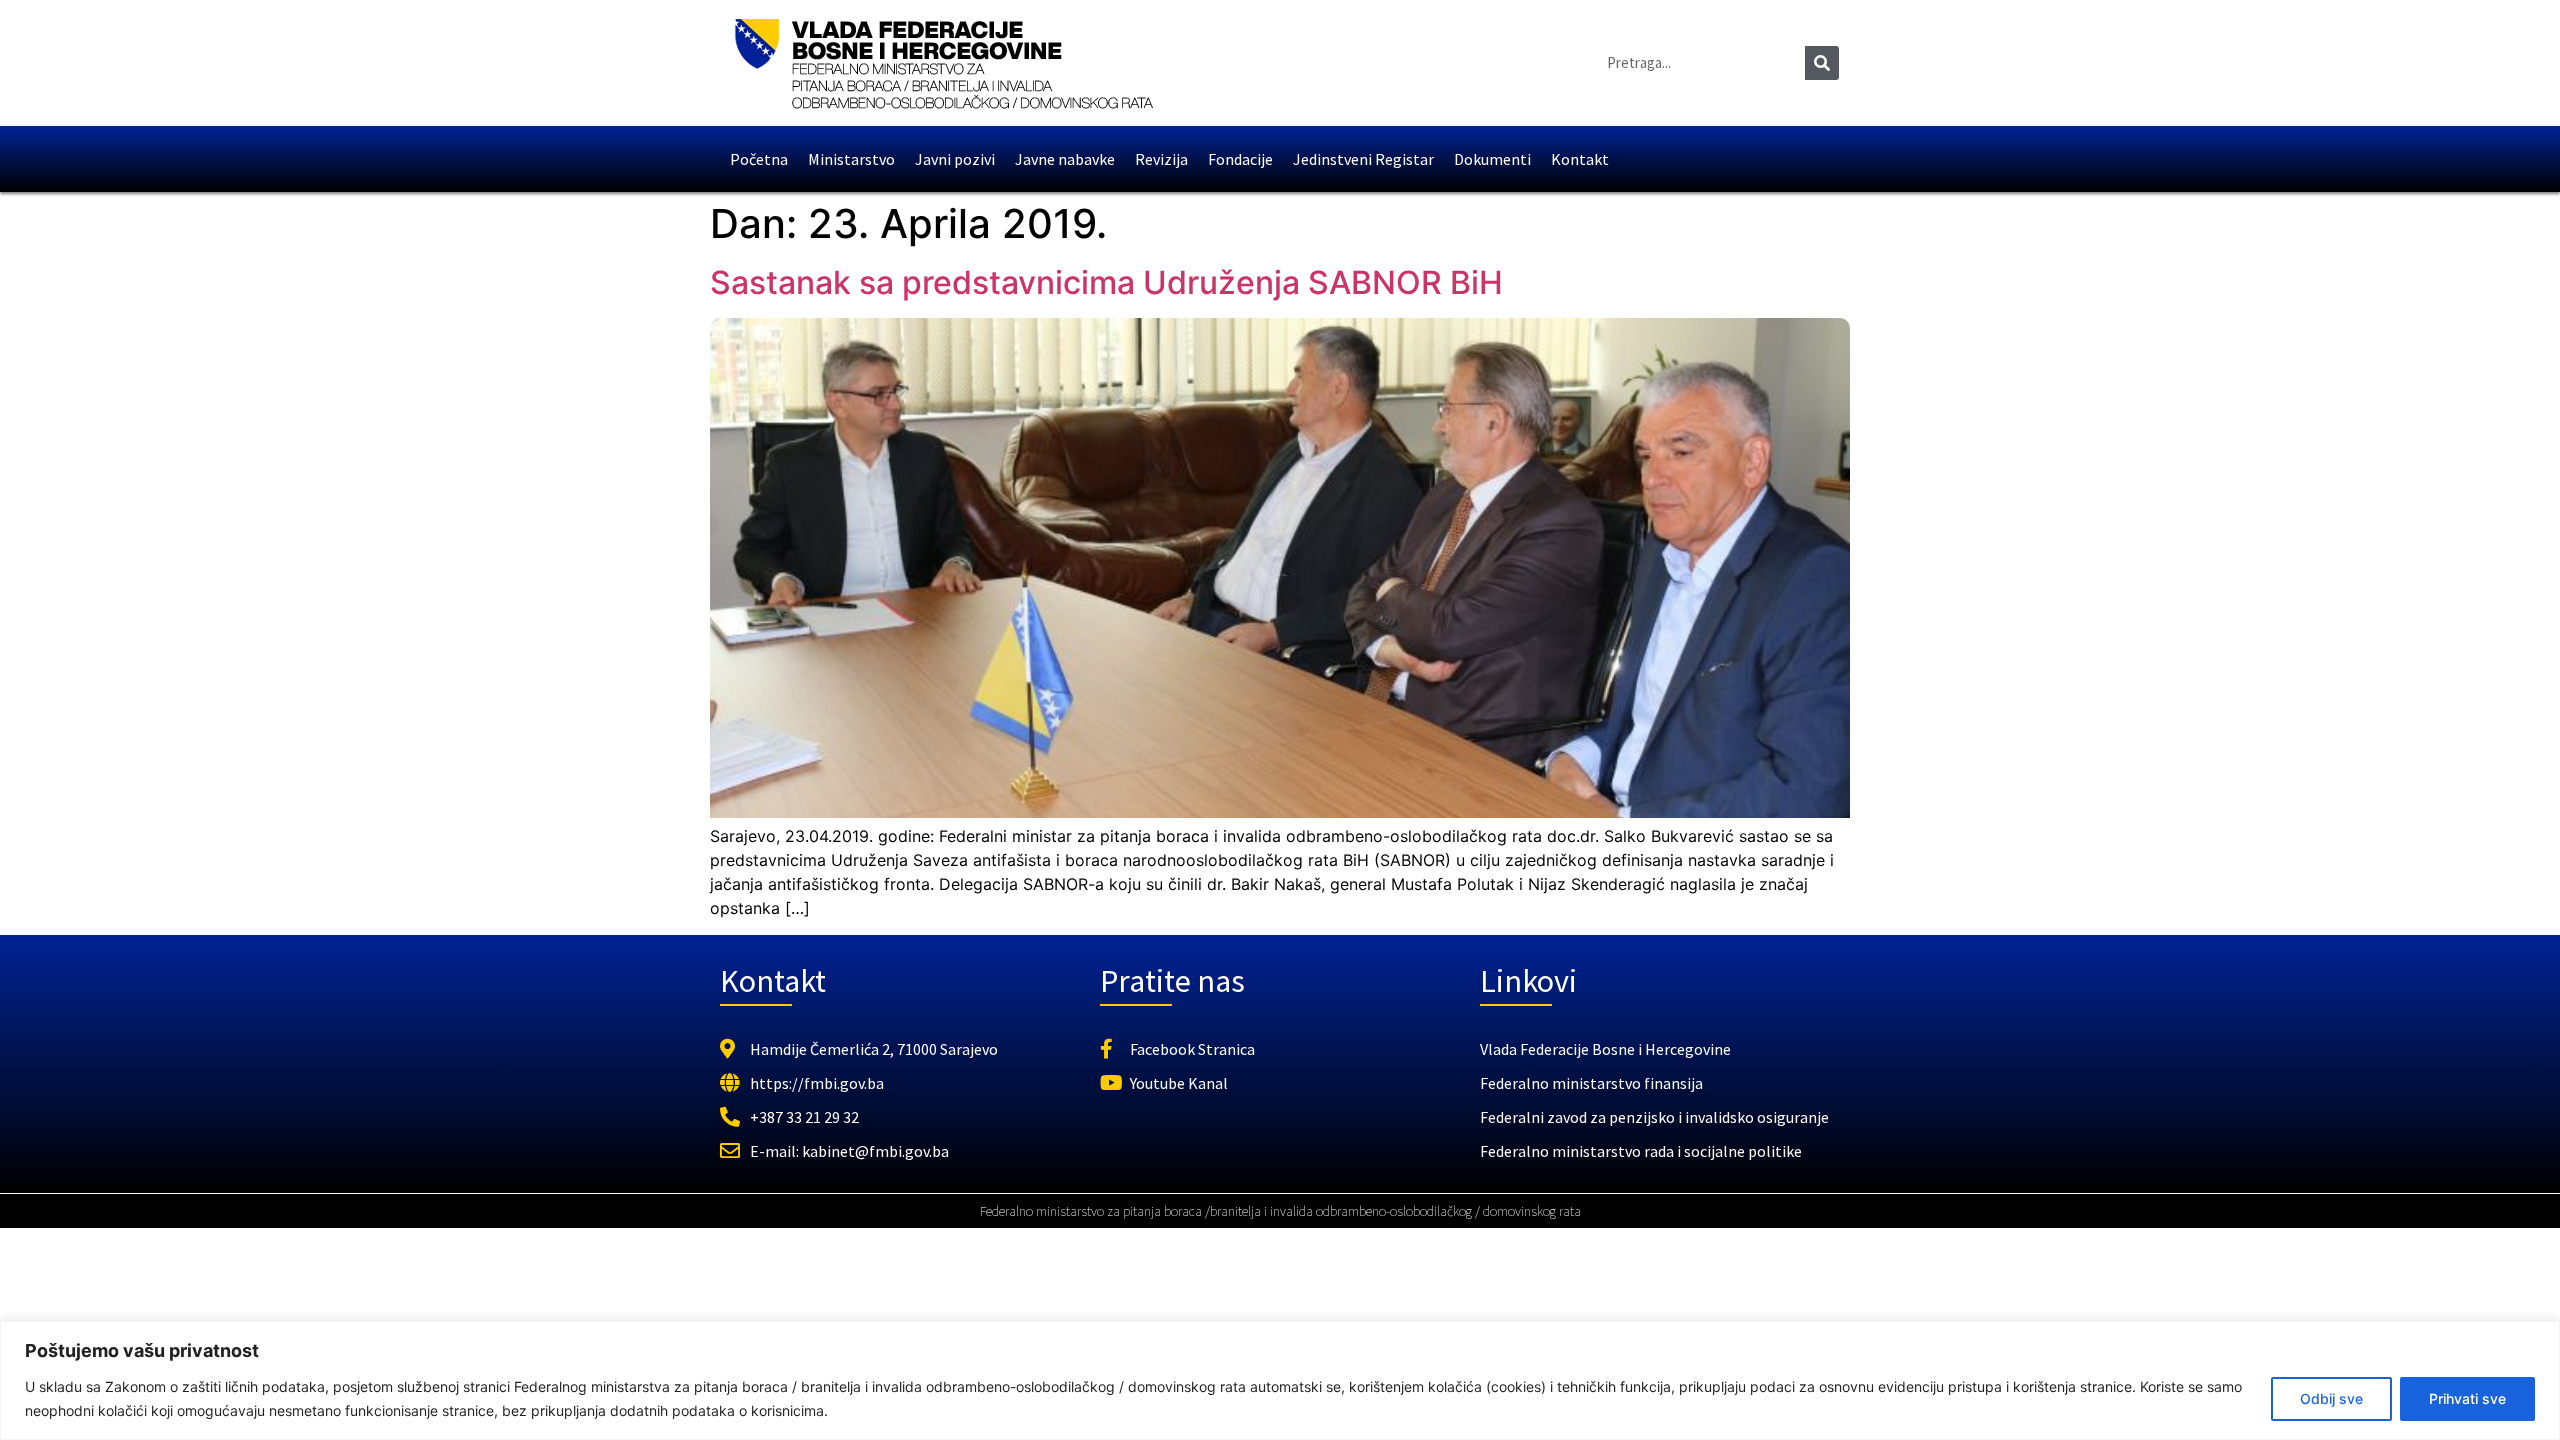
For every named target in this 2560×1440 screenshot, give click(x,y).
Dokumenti (1492, 159)
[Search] (1822, 63)
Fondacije (1240, 159)
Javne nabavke (1065, 159)
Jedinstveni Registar (1363, 159)
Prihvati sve (2467, 1398)
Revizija (1161, 159)
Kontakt (1580, 159)
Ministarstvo (851, 159)
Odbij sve (2331, 1398)
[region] (1280, 1380)
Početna (759, 159)
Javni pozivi (955, 159)
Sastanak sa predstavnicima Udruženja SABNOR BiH (1106, 282)
